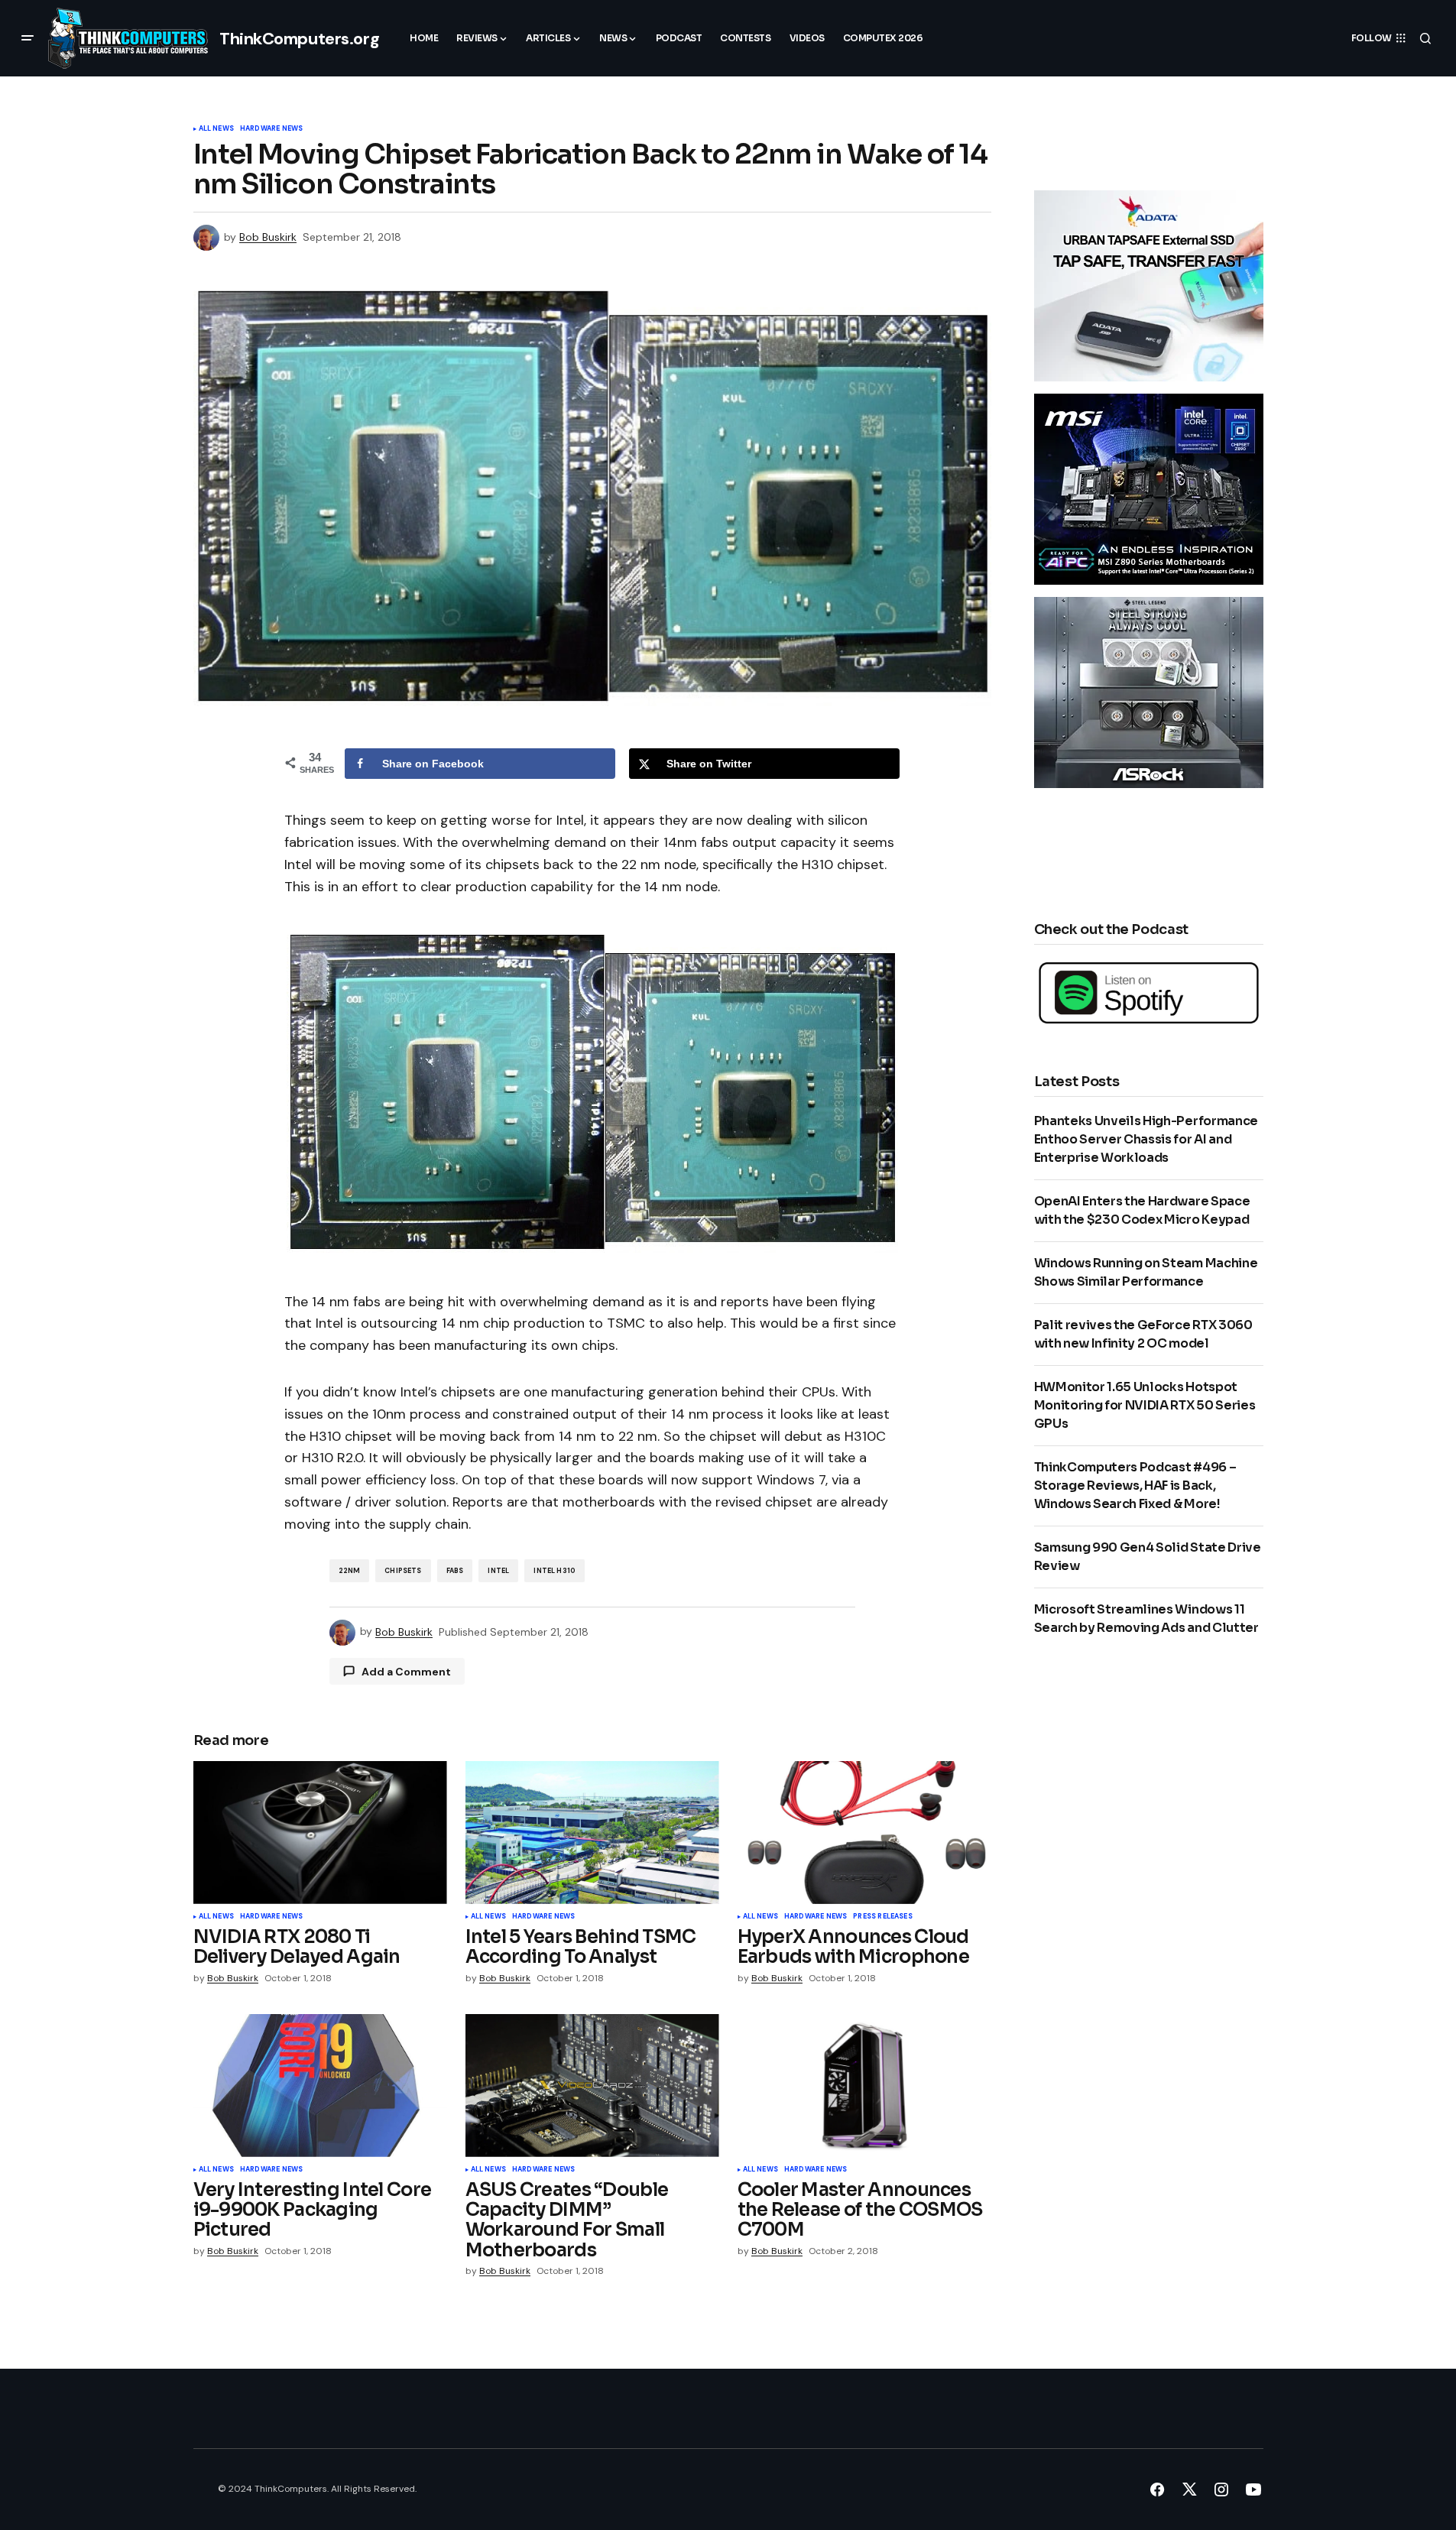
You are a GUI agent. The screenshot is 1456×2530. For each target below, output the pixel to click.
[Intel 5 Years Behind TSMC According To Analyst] (592, 1833)
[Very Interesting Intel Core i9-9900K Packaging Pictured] (320, 2086)
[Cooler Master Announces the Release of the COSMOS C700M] (864, 2086)
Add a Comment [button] (406, 1672)
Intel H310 (555, 1571)
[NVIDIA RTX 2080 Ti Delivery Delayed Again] (320, 1833)
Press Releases (883, 1917)
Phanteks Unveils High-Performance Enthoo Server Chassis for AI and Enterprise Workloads (1146, 1139)
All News (216, 129)
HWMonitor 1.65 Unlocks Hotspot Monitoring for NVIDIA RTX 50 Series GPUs (1145, 1405)
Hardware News (271, 129)
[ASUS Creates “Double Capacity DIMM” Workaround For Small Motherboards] (592, 2086)
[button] (28, 38)
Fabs (455, 1571)
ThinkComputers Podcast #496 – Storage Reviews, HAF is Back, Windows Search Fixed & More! (1135, 1486)
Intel (498, 1571)
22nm (350, 1571)
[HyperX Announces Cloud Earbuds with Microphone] (864, 1833)
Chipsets (403, 1571)
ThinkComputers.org (299, 39)
